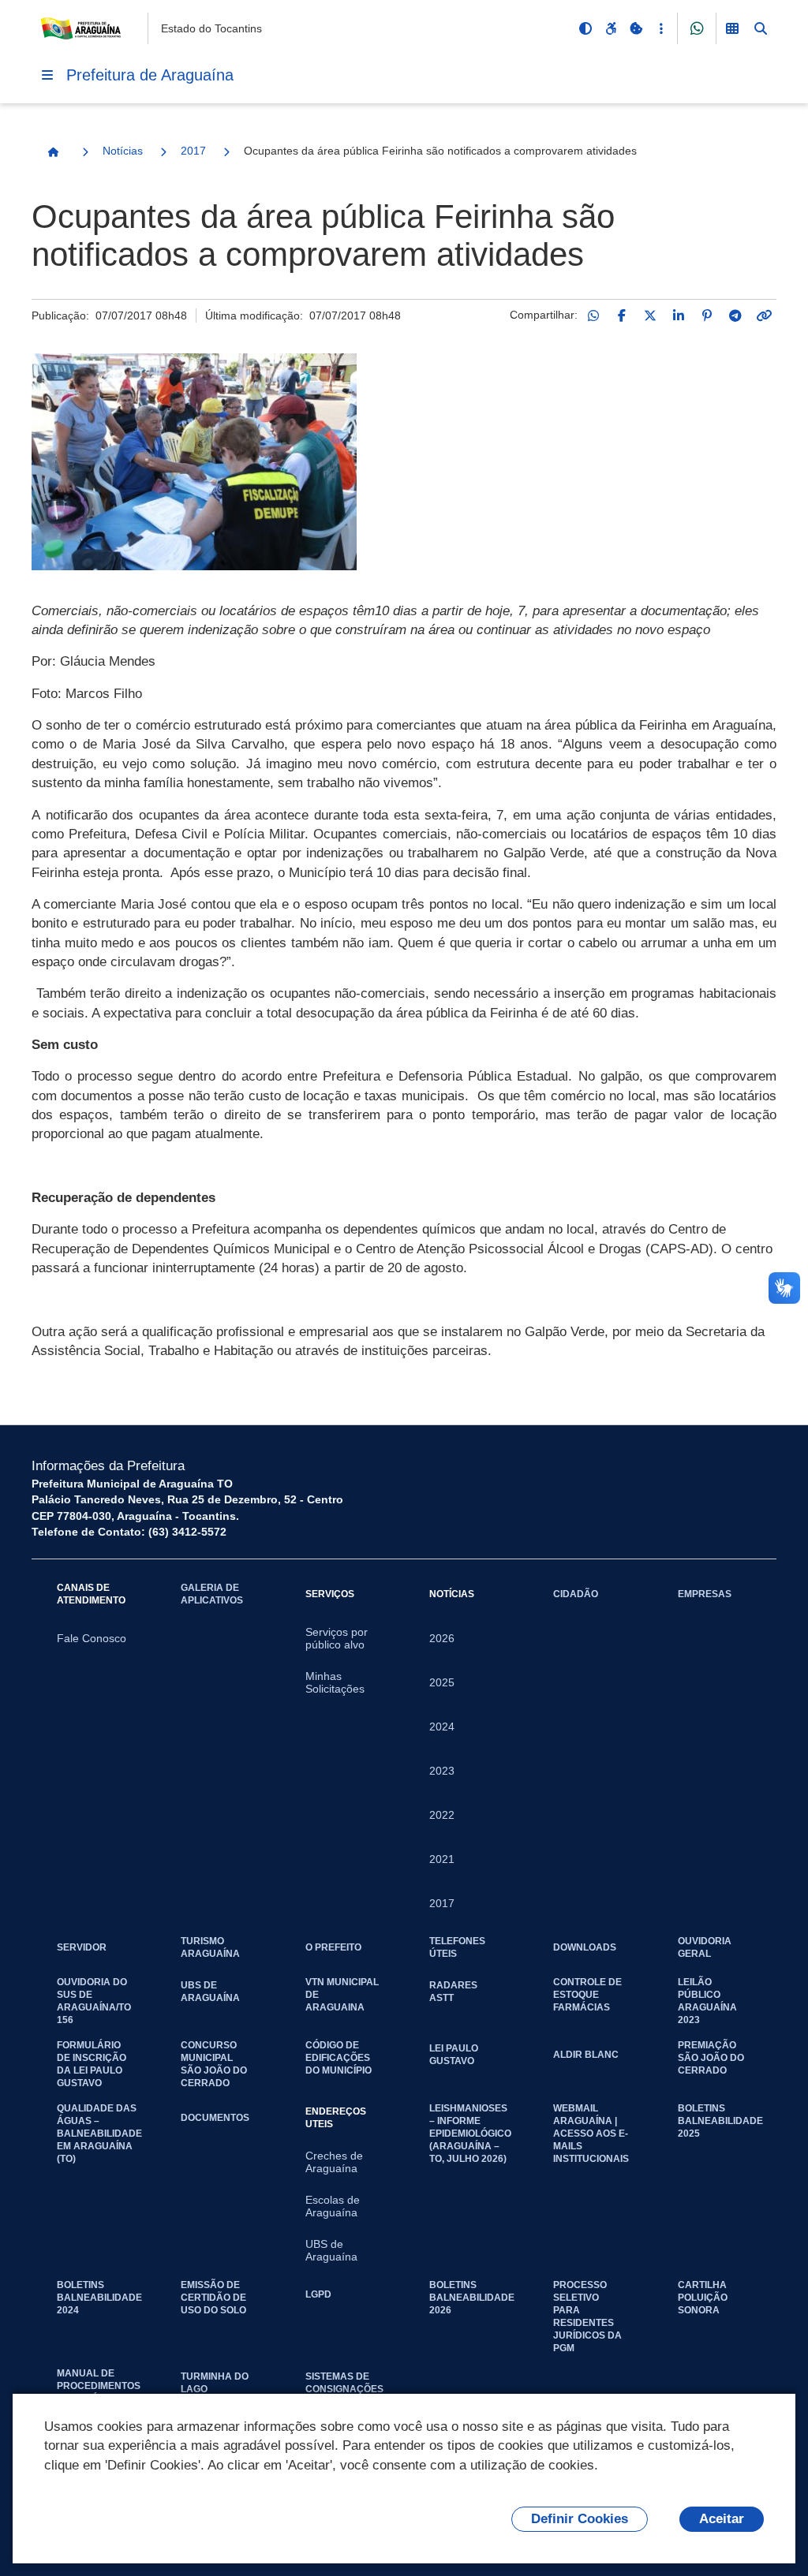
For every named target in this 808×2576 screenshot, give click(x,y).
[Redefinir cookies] (636, 28)
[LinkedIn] (679, 315)
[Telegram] (735, 315)
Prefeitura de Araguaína (150, 75)
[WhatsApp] (593, 315)
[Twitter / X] (650, 315)
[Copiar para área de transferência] (764, 315)
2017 (193, 151)
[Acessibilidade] (611, 28)
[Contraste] (585, 28)
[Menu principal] (47, 75)
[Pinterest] (707, 315)
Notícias (123, 151)
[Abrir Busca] (761, 28)
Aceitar (722, 2519)
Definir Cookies (580, 2519)
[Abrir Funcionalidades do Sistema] (732, 28)
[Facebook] (622, 315)
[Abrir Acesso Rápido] (661, 28)
